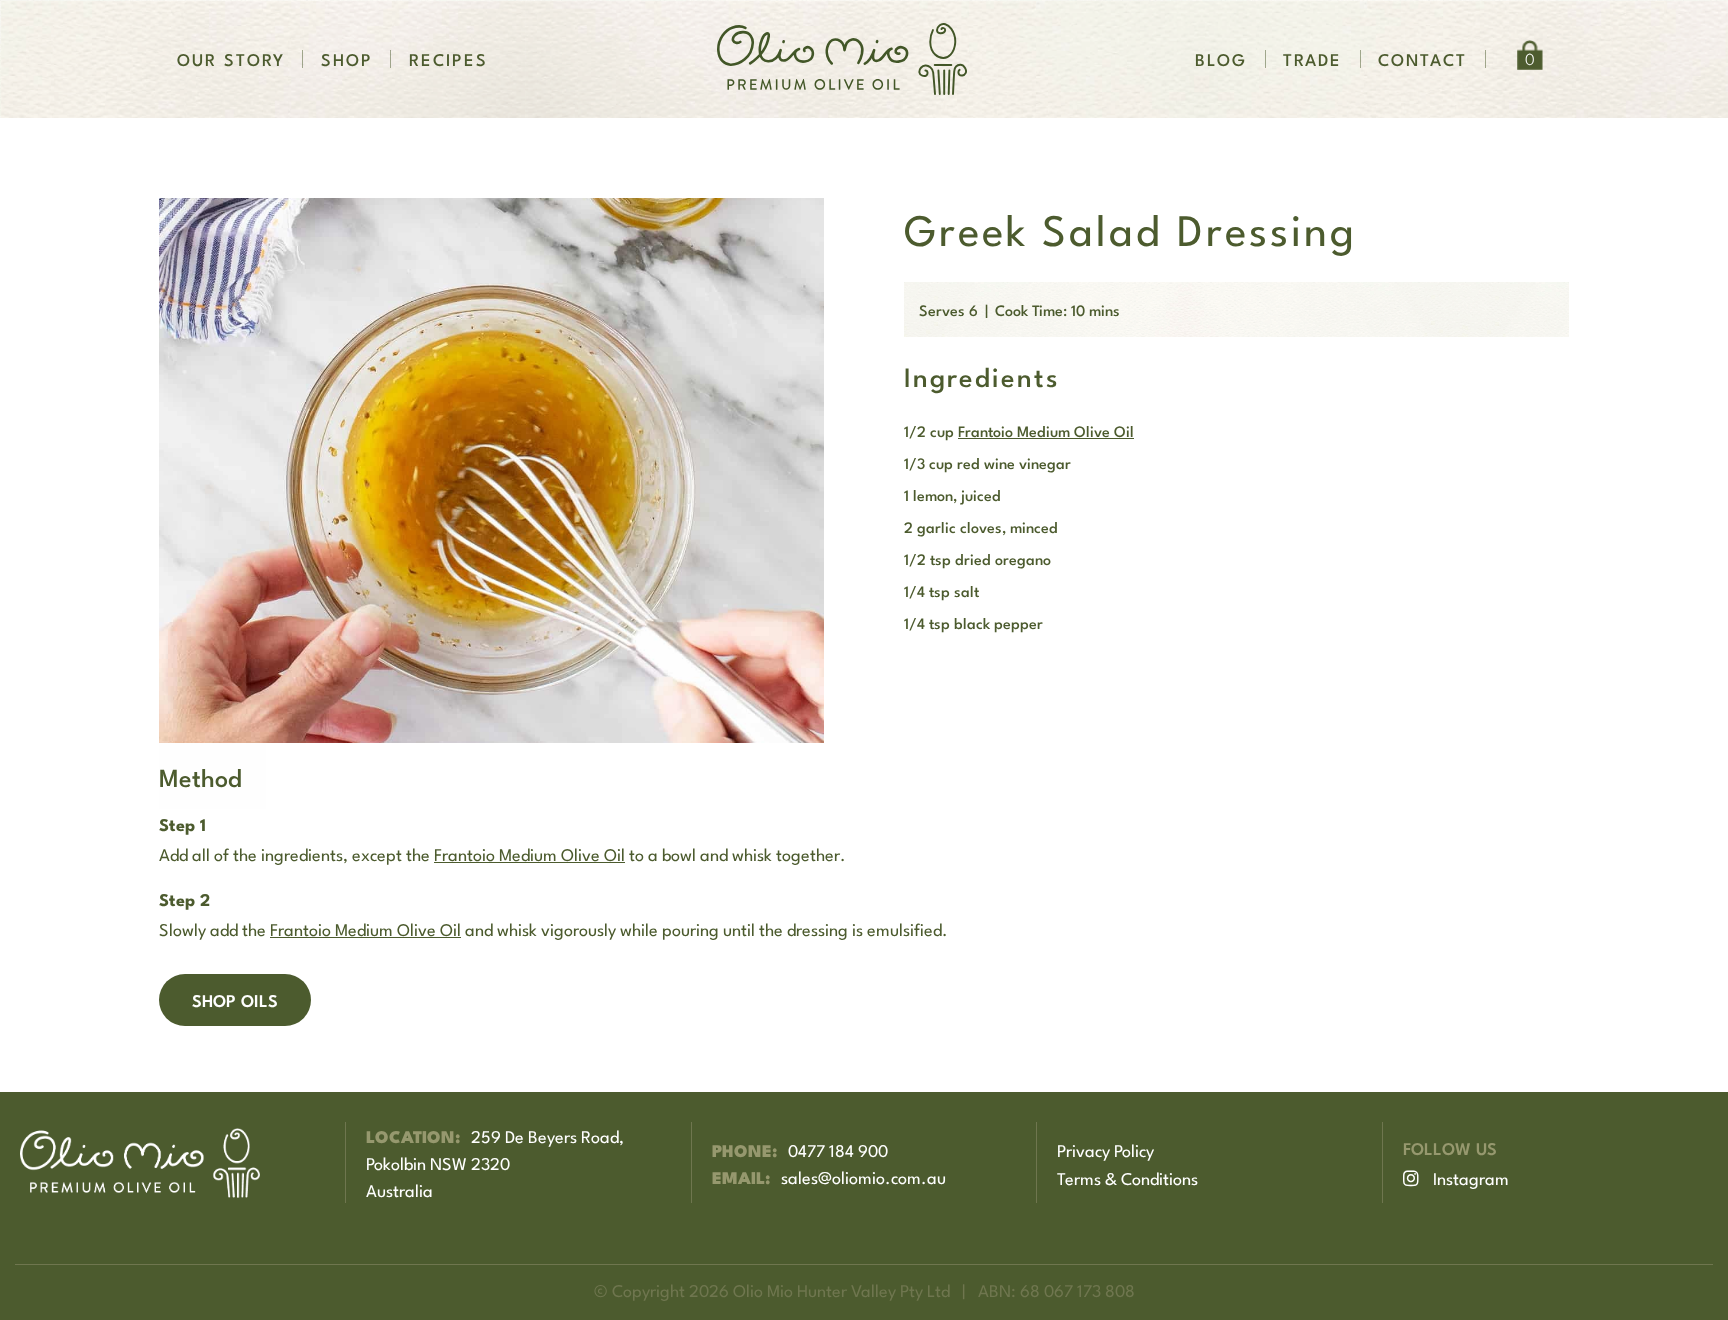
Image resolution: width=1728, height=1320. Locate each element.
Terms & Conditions (1127, 1177)
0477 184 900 (838, 1149)
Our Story (231, 59)
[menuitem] (231, 59)
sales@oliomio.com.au (863, 1176)
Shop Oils (235, 999)
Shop (347, 59)
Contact (1422, 59)
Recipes (448, 59)
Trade (1312, 59)
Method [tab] (200, 776)
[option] (491, 470)
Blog (1221, 59)
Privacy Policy (1105, 1149)
